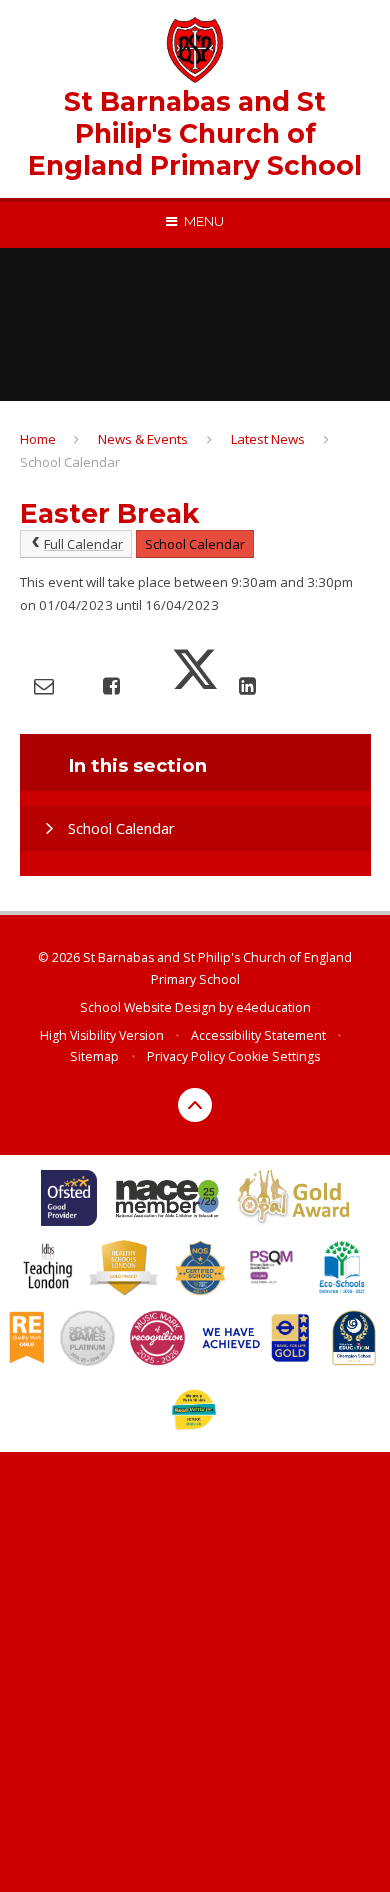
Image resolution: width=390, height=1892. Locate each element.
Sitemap (94, 1056)
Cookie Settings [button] (274, 1056)
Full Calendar (83, 544)
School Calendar (70, 462)
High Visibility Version (102, 1035)
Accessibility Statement (258, 1035)
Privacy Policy (186, 1056)
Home (38, 439)
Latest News (268, 439)
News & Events (143, 439)
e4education (273, 1007)
